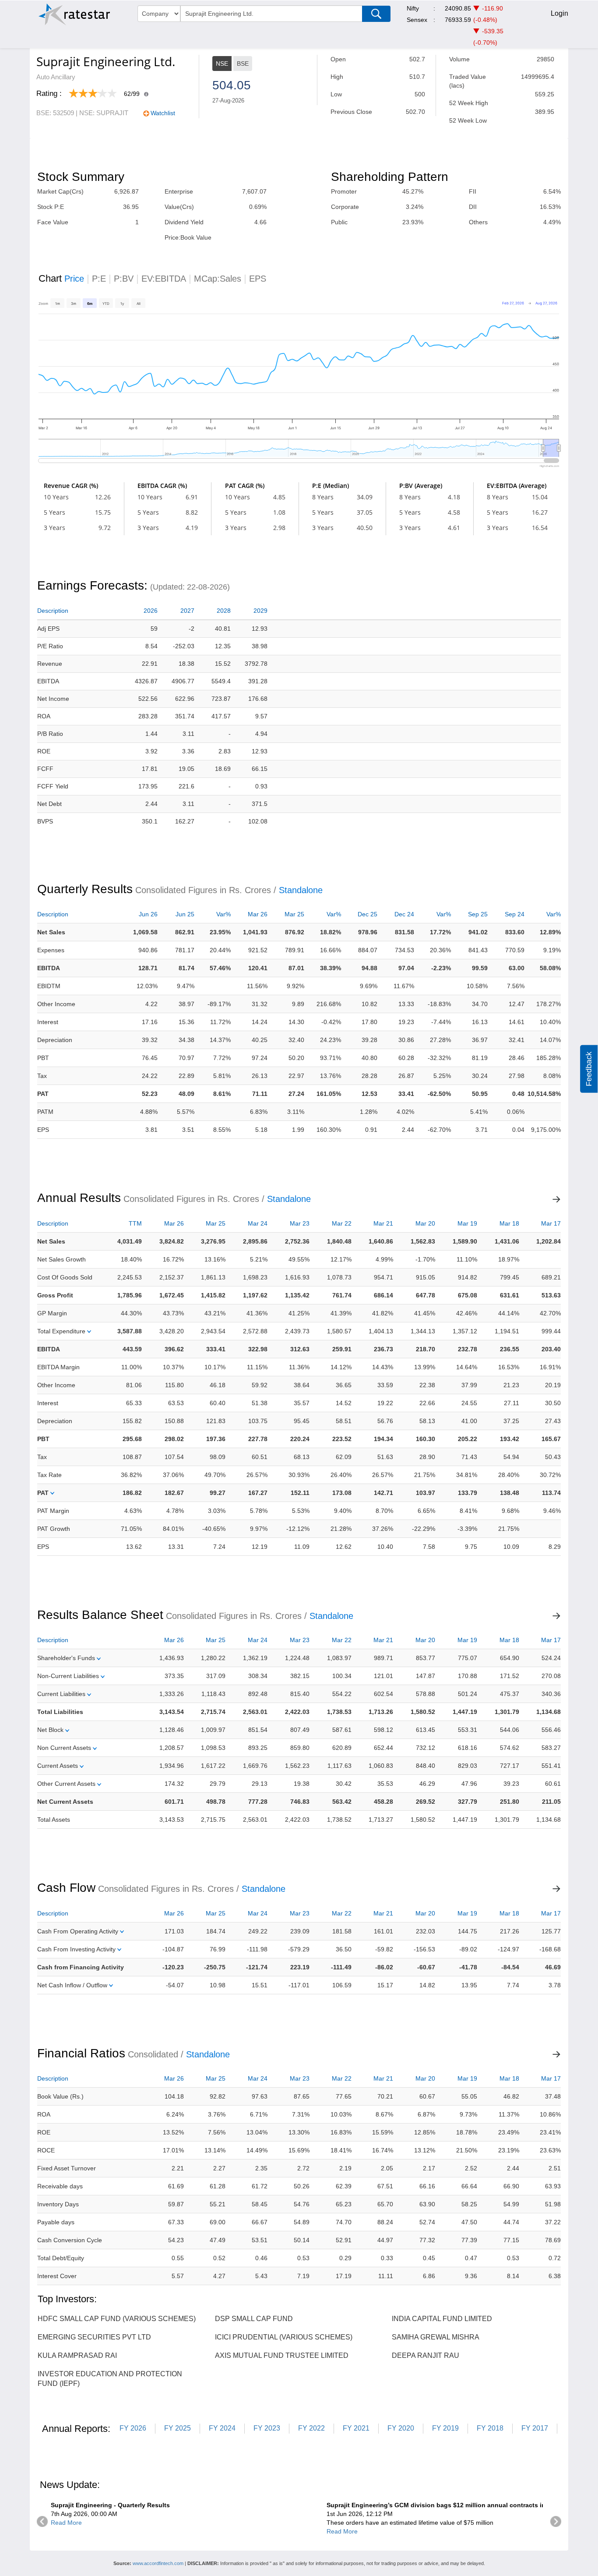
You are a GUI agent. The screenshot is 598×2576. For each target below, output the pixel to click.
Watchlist (163, 113)
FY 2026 (133, 2428)
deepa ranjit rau (426, 2355)
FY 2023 (267, 2428)
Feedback (589, 1069)
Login (559, 13)
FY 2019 (445, 2428)
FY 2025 (178, 2428)
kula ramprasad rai (77, 2355)
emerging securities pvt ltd (94, 2337)
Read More (66, 2523)
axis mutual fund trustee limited (282, 2355)
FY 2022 (311, 2428)
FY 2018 (490, 2428)
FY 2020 (401, 2428)
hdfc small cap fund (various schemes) (117, 2319)
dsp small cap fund (254, 2319)
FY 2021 (356, 2428)
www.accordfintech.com (158, 2563)
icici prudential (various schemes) (284, 2337)
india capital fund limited (442, 2319)
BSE (243, 64)
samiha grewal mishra (436, 2337)
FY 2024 (222, 2428)
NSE (222, 64)
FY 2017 (535, 2428)
